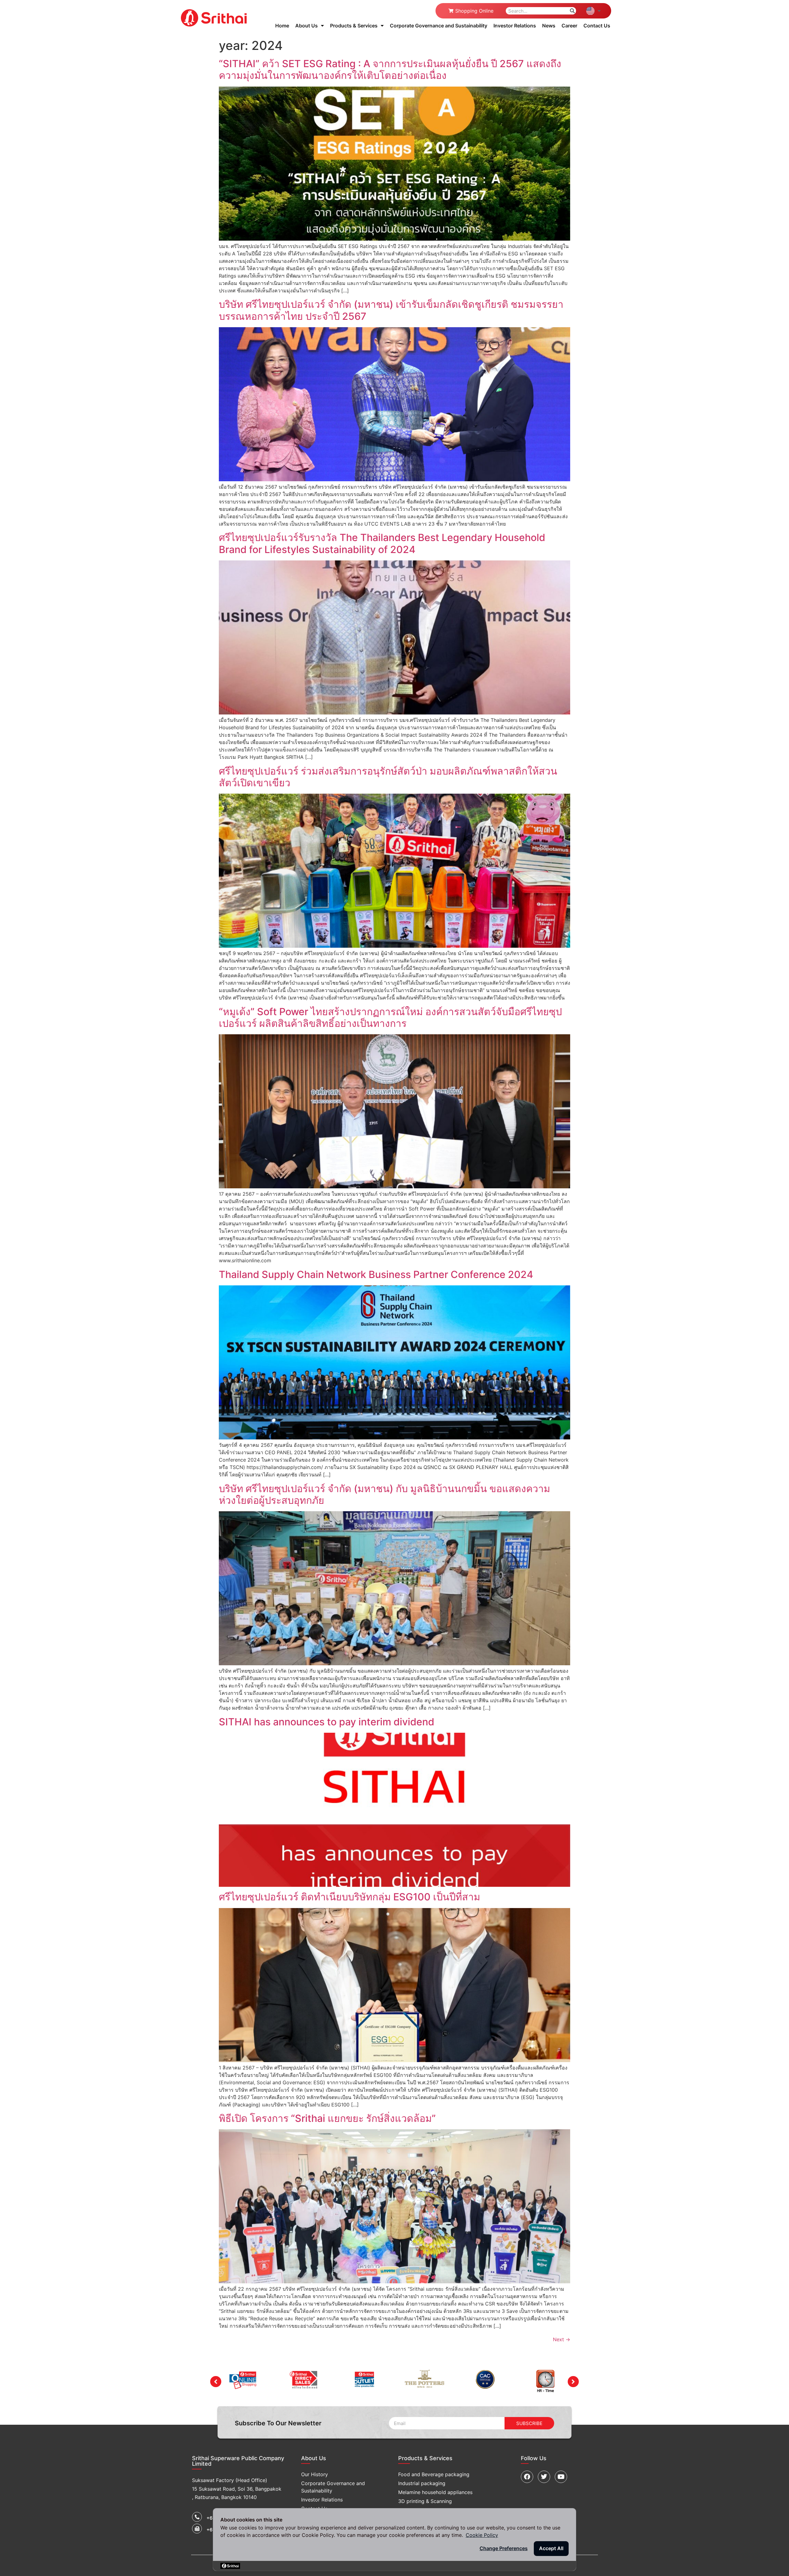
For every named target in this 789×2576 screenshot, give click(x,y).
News (549, 26)
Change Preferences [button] (504, 2548)
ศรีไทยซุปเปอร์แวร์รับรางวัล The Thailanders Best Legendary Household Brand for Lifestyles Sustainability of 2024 (382, 543)
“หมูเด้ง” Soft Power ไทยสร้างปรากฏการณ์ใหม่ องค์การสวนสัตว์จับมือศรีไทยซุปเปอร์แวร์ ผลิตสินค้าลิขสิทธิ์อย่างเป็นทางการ (390, 1017)
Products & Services (354, 26)
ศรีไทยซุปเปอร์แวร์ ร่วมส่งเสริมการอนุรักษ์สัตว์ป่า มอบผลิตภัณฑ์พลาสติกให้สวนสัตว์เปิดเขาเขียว (388, 777)
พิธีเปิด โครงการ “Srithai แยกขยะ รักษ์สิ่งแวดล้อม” (327, 2118)
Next (562, 2339)
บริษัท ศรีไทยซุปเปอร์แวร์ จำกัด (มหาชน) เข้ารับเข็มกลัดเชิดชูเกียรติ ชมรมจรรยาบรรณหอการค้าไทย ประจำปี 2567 (391, 310)
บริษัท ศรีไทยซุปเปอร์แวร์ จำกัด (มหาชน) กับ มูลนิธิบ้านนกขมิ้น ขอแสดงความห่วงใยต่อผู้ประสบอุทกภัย (384, 1494)
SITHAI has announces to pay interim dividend (327, 1722)
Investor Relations (515, 26)
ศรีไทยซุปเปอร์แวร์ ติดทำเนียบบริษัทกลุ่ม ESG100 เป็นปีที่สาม (350, 1897)
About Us (307, 26)
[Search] (572, 11)
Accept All (551, 2548)
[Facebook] (527, 2477)
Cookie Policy (482, 2535)
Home (282, 26)
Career (569, 26)
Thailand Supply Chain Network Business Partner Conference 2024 (376, 1274)
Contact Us (597, 26)
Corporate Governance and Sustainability (439, 26)
